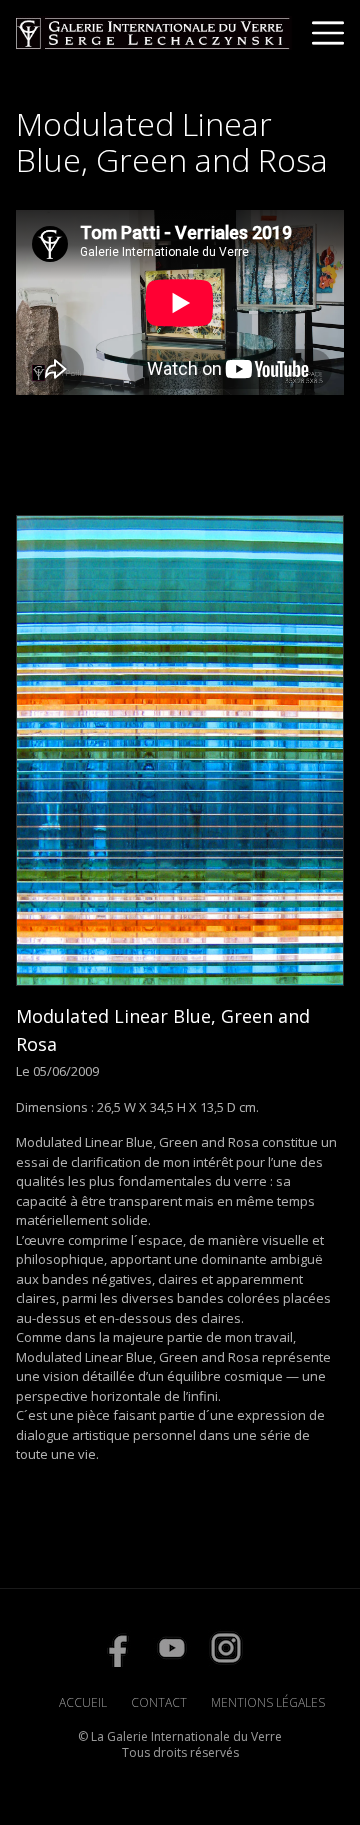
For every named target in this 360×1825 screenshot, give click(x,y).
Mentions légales (268, 1702)
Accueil (83, 1702)
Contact (159, 1702)
